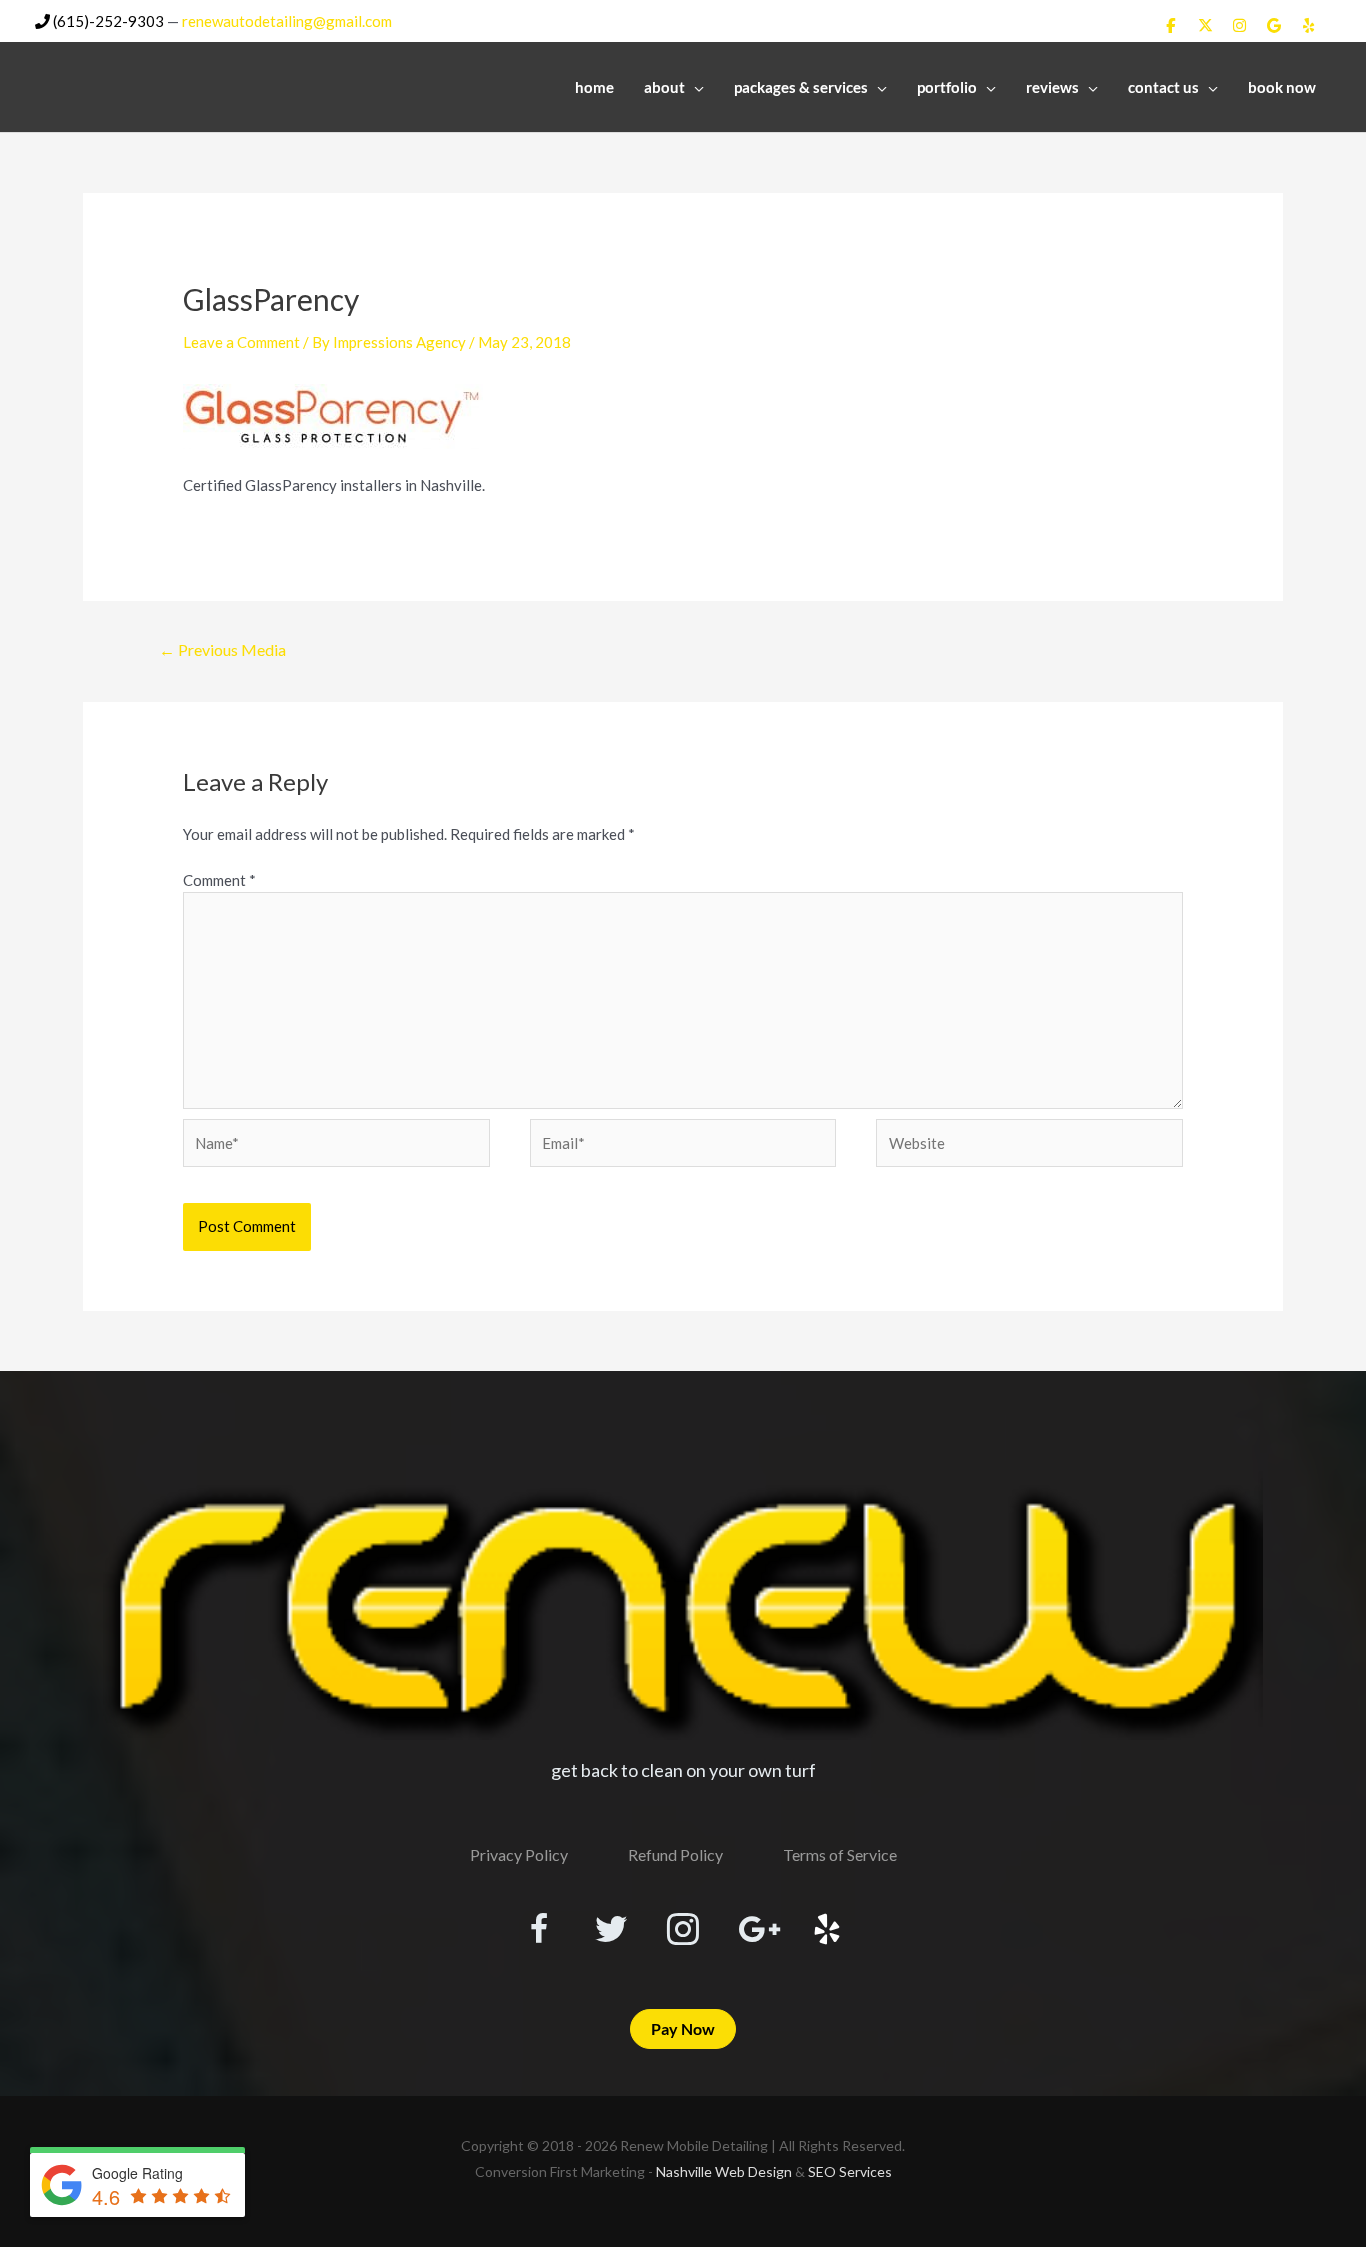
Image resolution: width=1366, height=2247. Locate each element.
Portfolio (947, 87)
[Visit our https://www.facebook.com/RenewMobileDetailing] (539, 1931)
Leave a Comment (241, 342)
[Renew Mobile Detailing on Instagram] (1240, 25)
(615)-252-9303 (107, 21)
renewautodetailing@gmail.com (287, 21)
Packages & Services (801, 87)
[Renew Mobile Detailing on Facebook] (1171, 25)
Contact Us (1163, 87)
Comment (219, 880)
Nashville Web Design (724, 2171)
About (664, 87)
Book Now (1282, 87)
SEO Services (850, 2171)
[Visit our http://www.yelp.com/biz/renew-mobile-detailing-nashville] (827, 1931)
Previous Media (222, 649)
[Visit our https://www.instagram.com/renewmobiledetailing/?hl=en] (683, 1931)
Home (594, 87)
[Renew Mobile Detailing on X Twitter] (1205, 25)
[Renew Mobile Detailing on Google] (1274, 25)
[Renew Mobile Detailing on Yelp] (1309, 25)
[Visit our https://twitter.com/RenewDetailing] (611, 1930)
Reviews (1052, 87)
